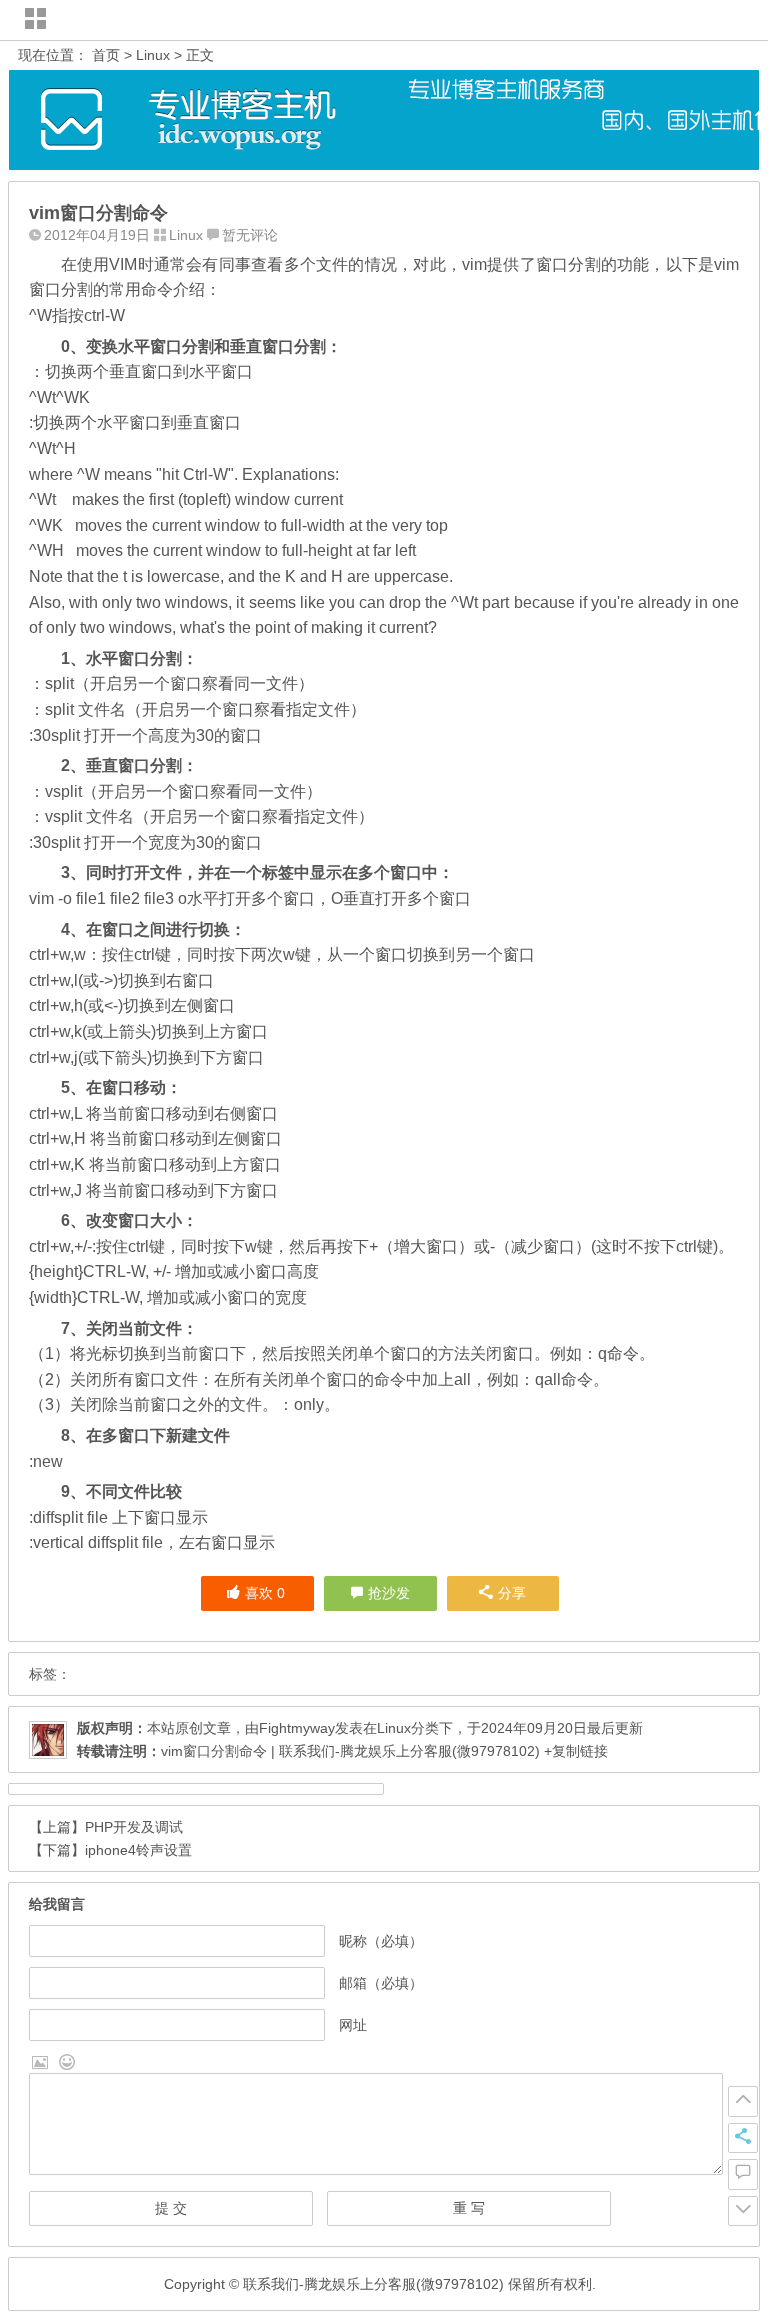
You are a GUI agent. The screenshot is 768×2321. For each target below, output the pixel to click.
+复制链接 (574, 1751)
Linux (153, 55)
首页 (106, 55)
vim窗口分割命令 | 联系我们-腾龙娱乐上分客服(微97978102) (350, 1751)
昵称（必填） (381, 1941)
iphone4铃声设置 (138, 1850)
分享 (512, 1593)
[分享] (743, 2138)
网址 (353, 2025)
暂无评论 (250, 235)
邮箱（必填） (381, 1983)
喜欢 (265, 1593)
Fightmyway (297, 1728)
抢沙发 (389, 1593)
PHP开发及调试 (134, 1827)
